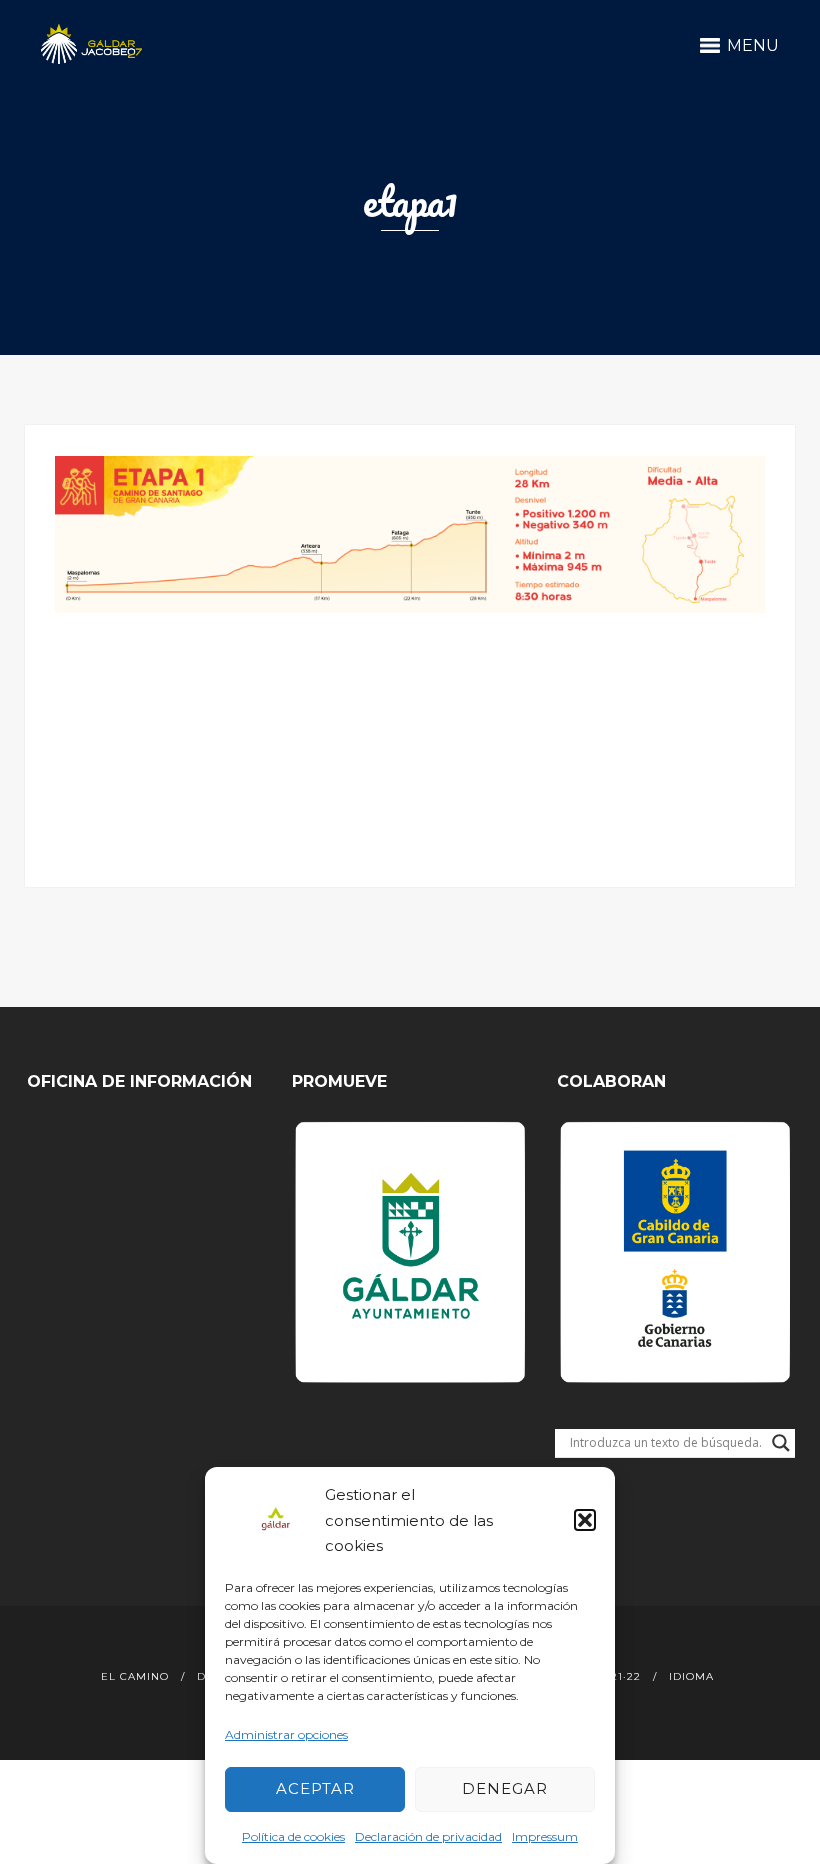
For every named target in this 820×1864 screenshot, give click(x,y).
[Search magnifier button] (781, 1443)
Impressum (545, 1836)
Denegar (505, 1788)
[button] (585, 1520)
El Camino (135, 1676)
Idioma (691, 1676)
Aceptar (315, 1788)
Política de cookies (293, 1836)
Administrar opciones (286, 1734)
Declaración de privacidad (428, 1836)
